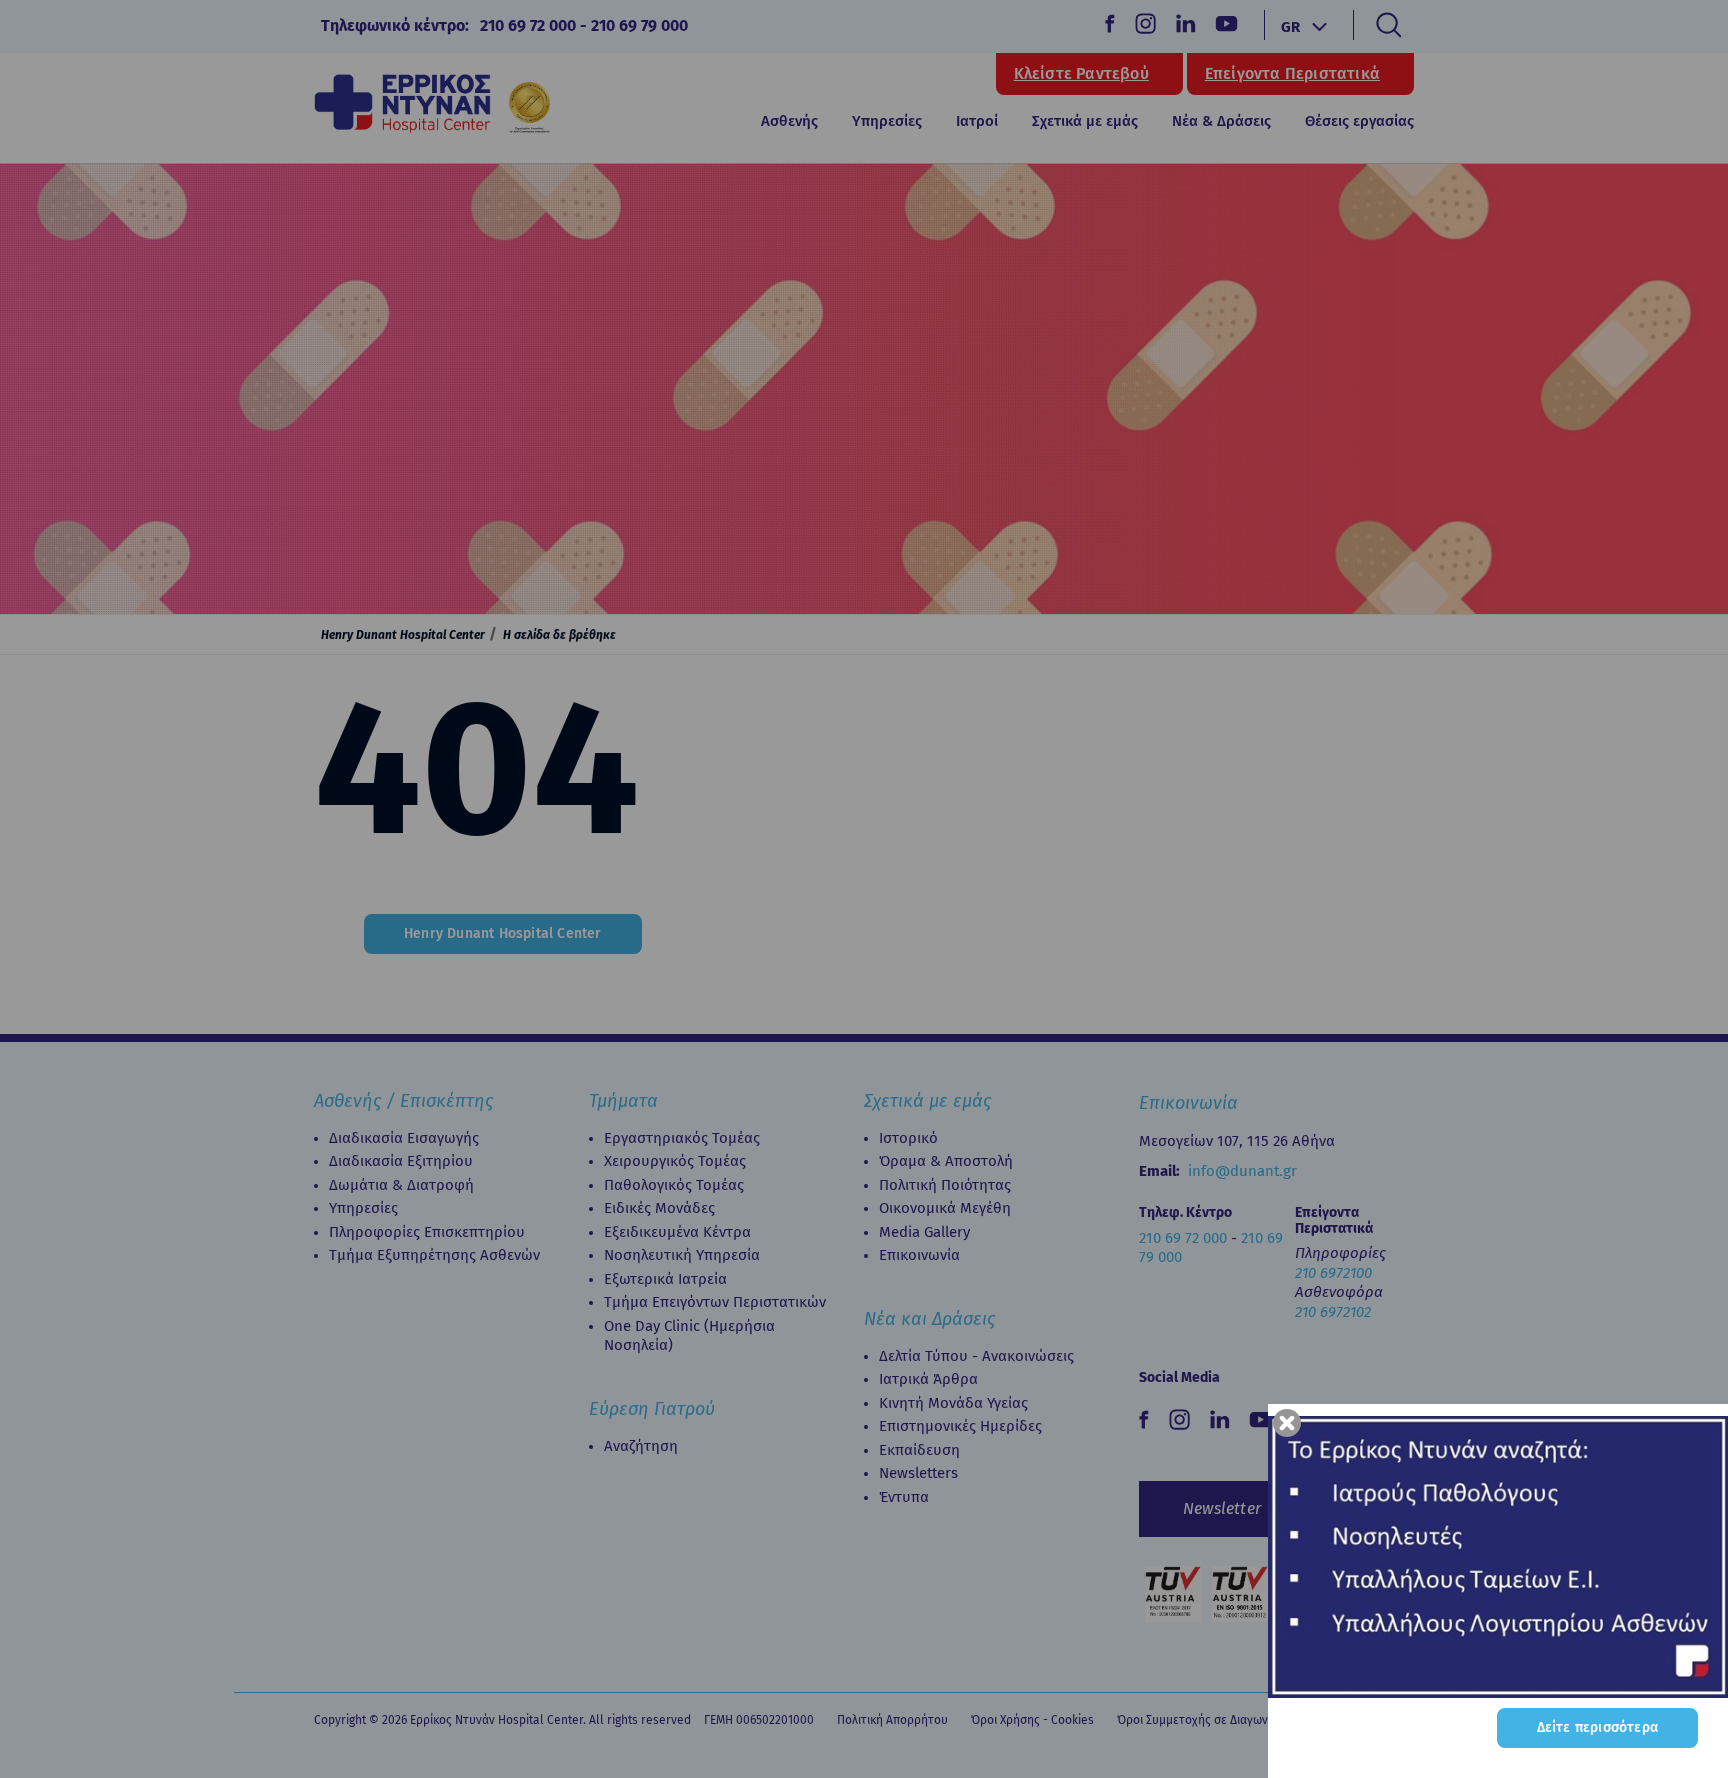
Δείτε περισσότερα (1597, 1727)
